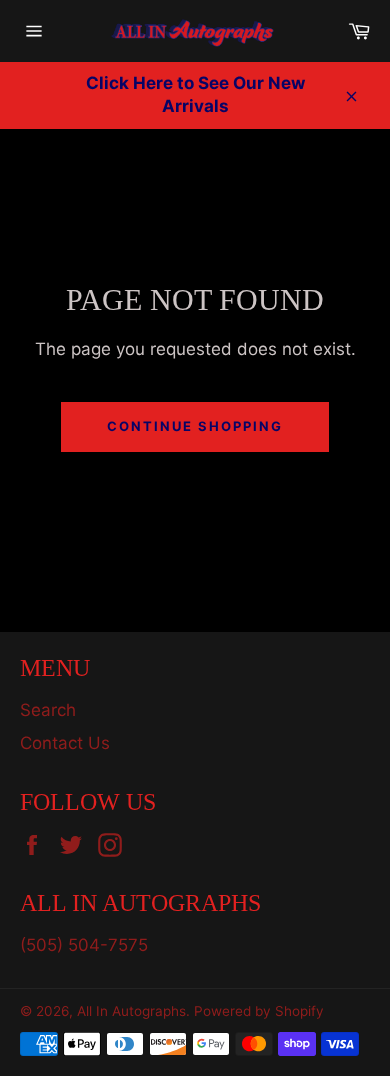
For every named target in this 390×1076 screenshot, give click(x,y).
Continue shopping (194, 426)
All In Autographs (131, 1011)
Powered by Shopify (259, 1011)
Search (48, 710)
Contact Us (65, 743)
